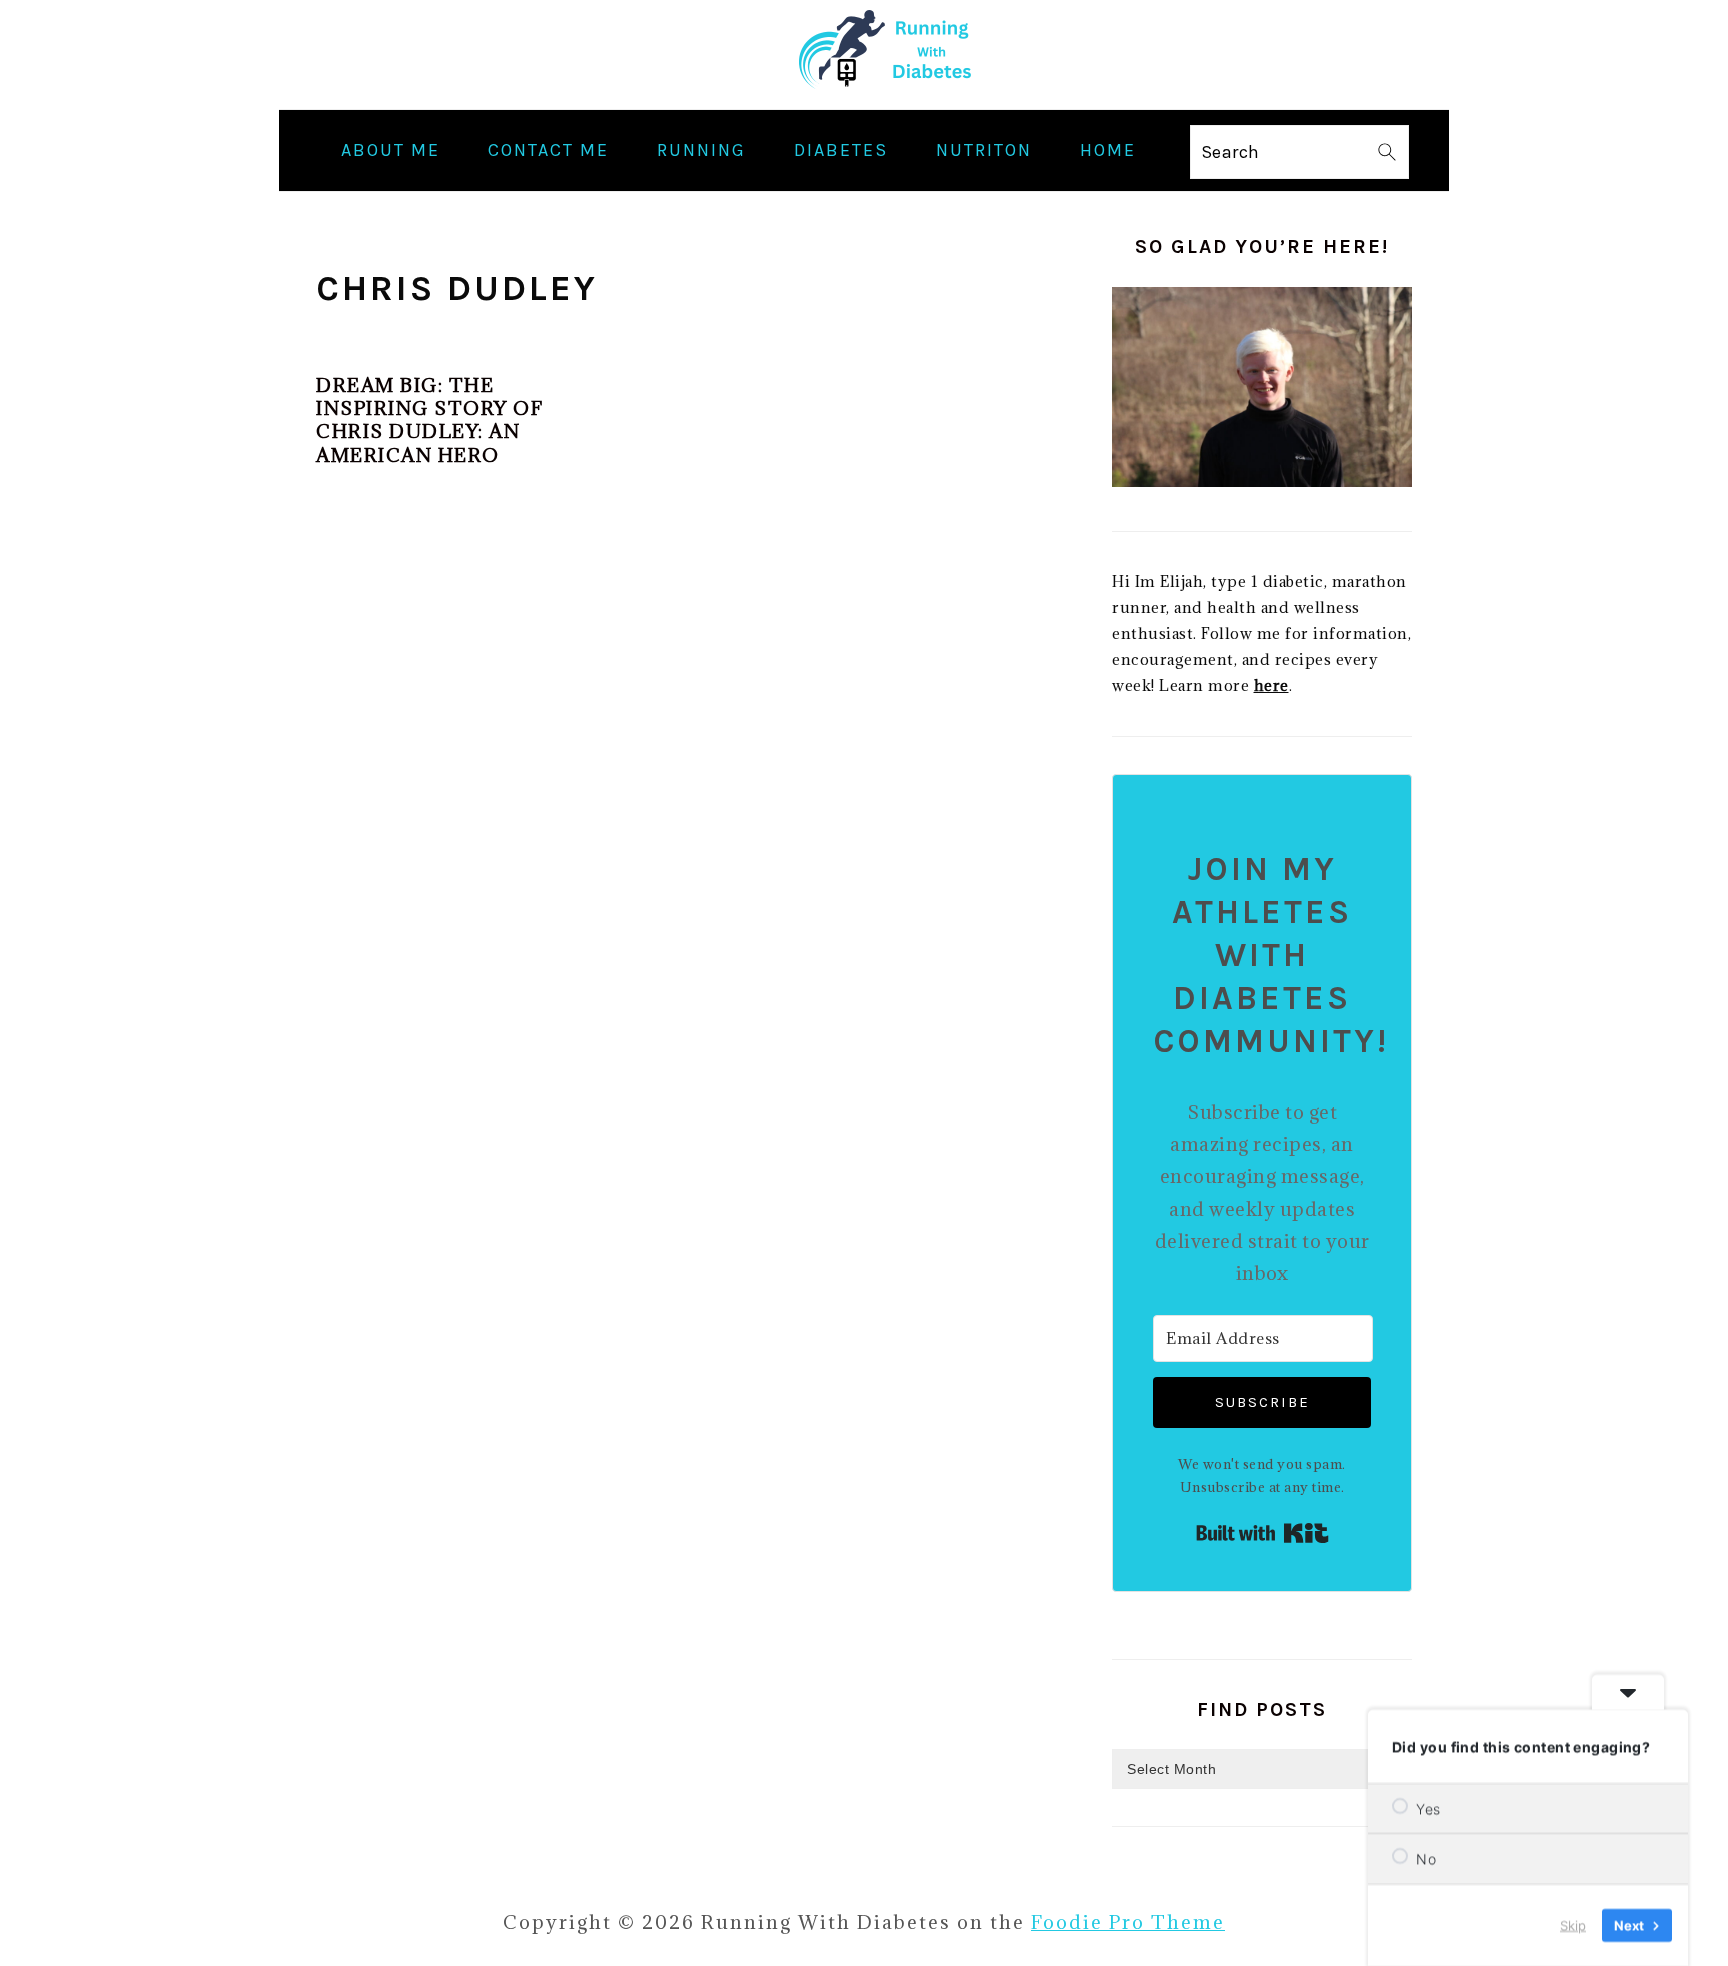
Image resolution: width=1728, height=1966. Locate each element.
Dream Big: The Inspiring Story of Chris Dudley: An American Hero (429, 420)
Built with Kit (1262, 1533)
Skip (1573, 1925)
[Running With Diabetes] (864, 94)
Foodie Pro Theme (1128, 1922)
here (1271, 685)
